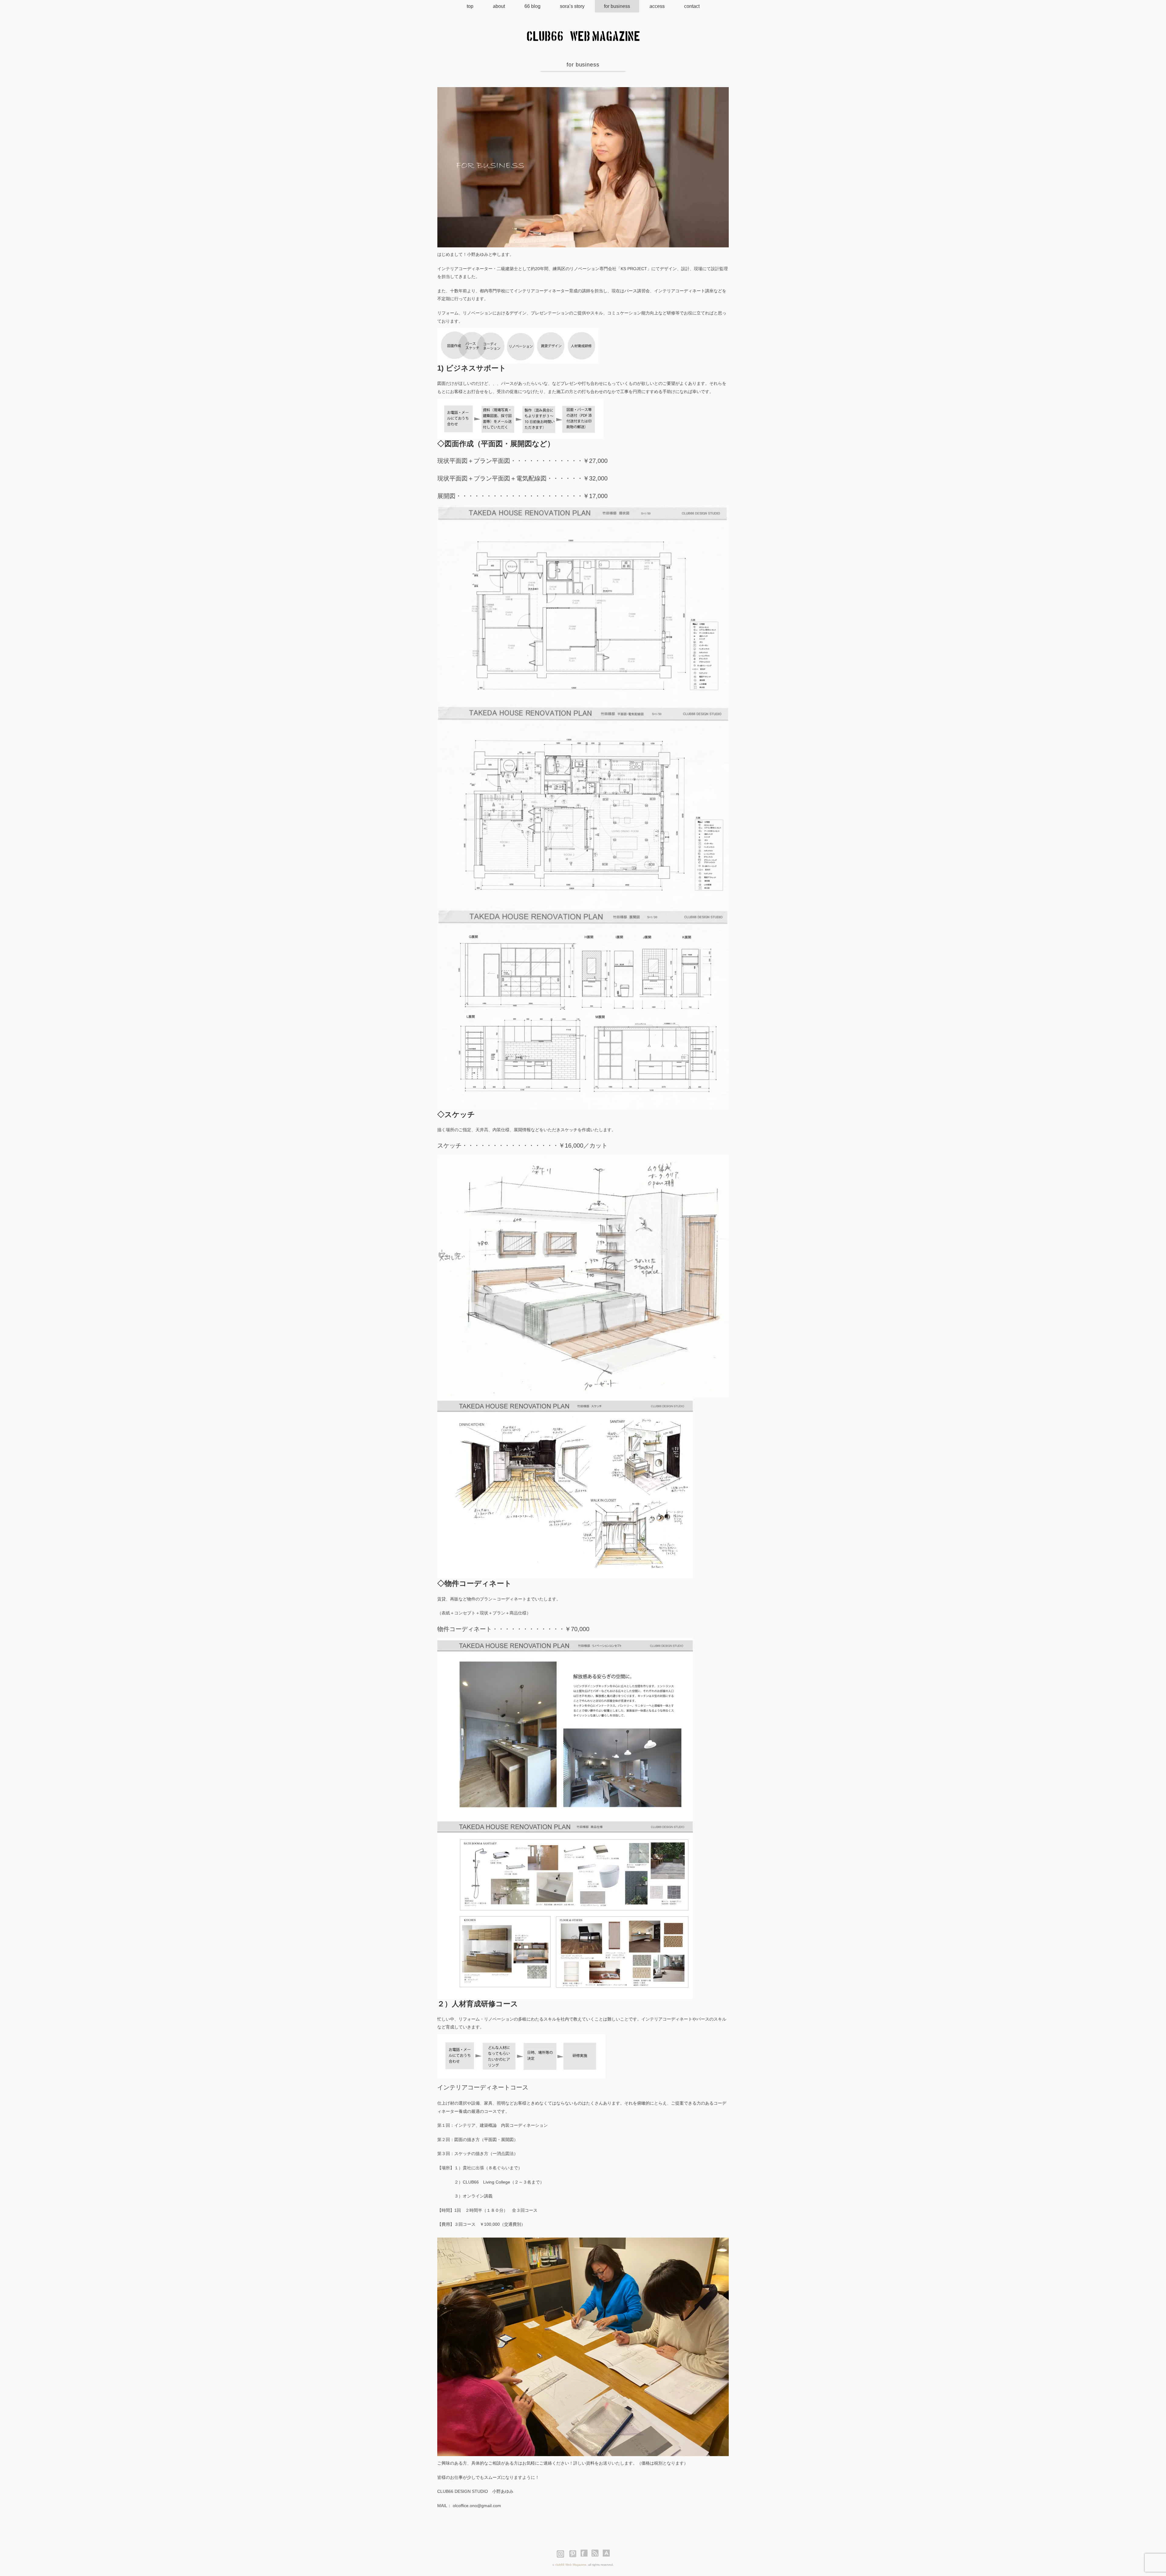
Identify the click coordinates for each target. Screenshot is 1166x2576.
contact (692, 6)
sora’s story (572, 6)
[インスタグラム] (562, 2553)
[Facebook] (586, 2553)
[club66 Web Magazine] (583, 36)
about (499, 6)
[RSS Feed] (595, 2553)
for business (617, 6)
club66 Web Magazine (571, 2565)
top (470, 6)
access (657, 6)
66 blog (532, 6)
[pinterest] (574, 2553)
